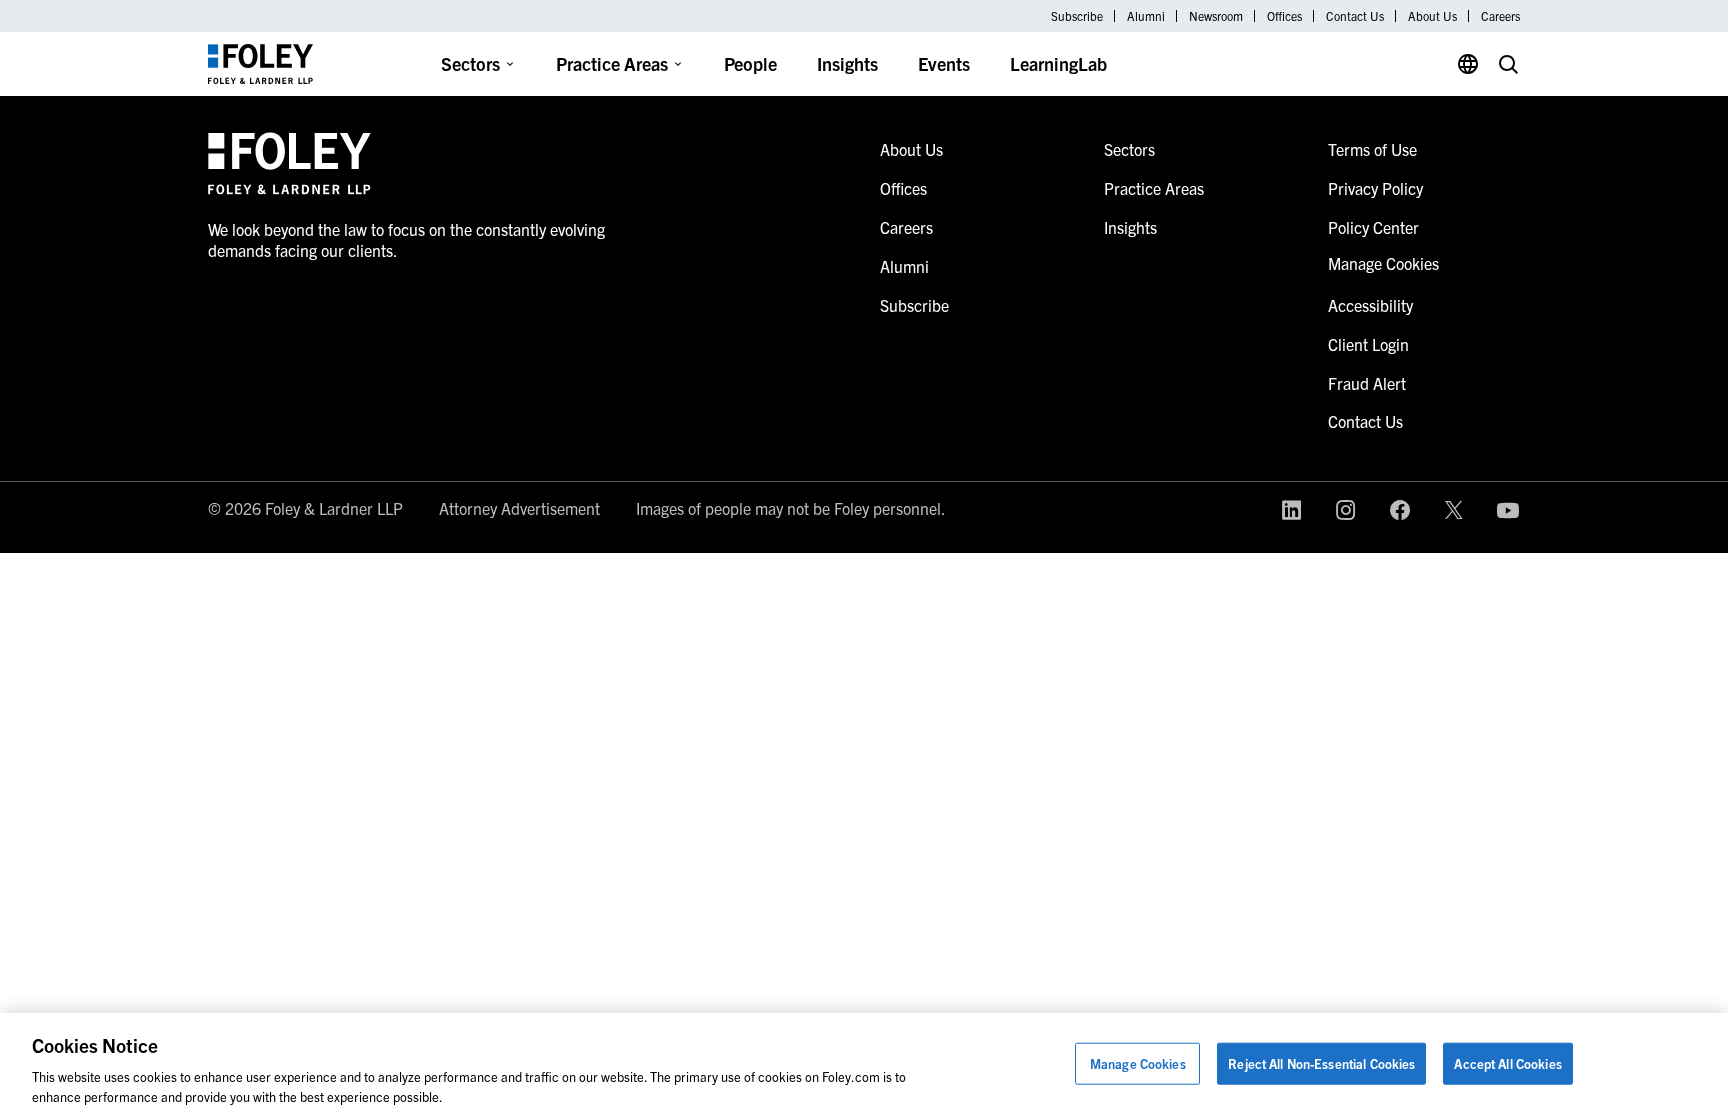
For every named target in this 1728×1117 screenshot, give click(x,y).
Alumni (1146, 16)
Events (944, 63)
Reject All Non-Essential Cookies (1321, 1063)
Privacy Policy (1375, 188)
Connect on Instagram (1346, 510)
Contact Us (1355, 16)
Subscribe (1077, 16)
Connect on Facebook (1400, 510)
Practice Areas (612, 63)
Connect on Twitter (1454, 510)
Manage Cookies (1138, 1063)
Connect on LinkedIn (1292, 510)
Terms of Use (1372, 149)
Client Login (1368, 344)
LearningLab (1058, 63)
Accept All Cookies (1507, 1063)
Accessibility (1370, 305)
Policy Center (1373, 227)
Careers (1500, 16)
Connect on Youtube (1508, 510)
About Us (1432, 16)
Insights (847, 63)
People (750, 63)
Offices (1284, 16)
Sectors (470, 63)
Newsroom (1216, 16)
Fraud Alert (1367, 383)
